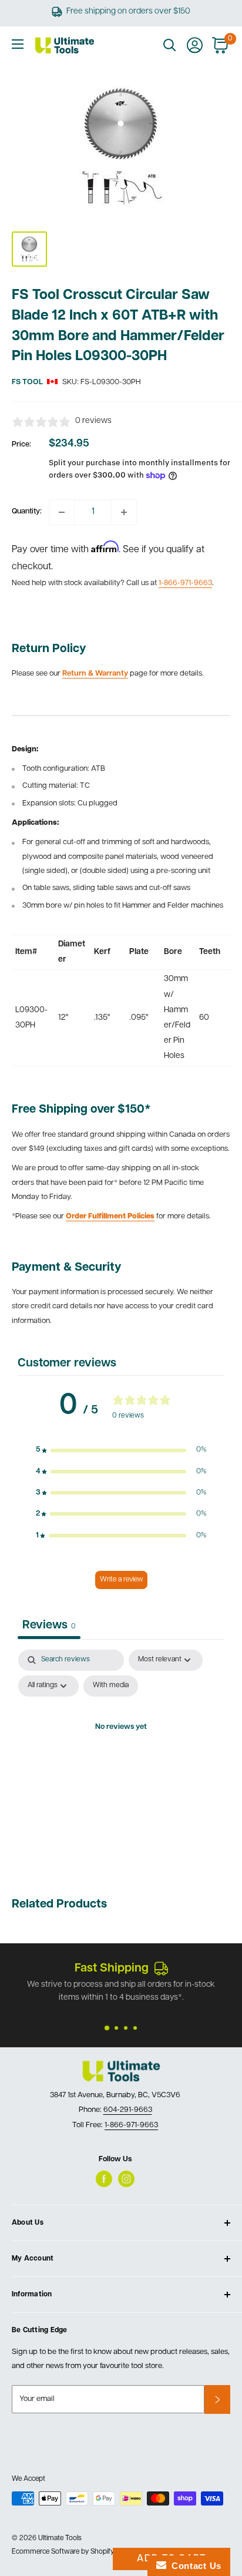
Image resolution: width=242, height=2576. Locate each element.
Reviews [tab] (49, 1625)
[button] (121, 1450)
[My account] (195, 45)
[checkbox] (111, 1686)
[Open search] (170, 45)
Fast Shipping (112, 1969)
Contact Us (194, 2566)
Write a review (121, 1580)
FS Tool (27, 382)
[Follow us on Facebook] (104, 2179)
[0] (221, 45)
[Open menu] (18, 44)
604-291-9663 (128, 2110)
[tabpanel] (121, 1754)
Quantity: (27, 511)
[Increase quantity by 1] (124, 512)
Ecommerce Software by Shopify (63, 2552)
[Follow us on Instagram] (126, 2179)
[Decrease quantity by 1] (62, 512)
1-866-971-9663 (185, 583)
